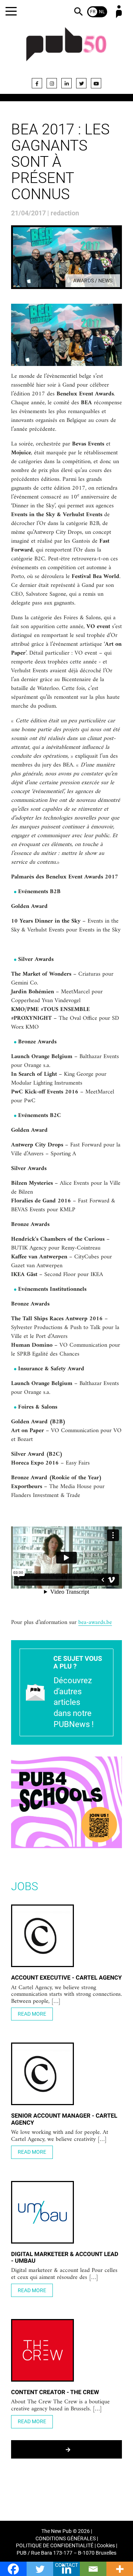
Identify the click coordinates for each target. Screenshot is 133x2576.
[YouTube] (96, 83)
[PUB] (66, 49)
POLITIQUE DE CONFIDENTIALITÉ (55, 2546)
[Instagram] (52, 83)
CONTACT (66, 2565)
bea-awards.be (95, 1623)
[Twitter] (81, 83)
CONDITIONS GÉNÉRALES (66, 2539)
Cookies (106, 2546)
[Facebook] (37, 83)
